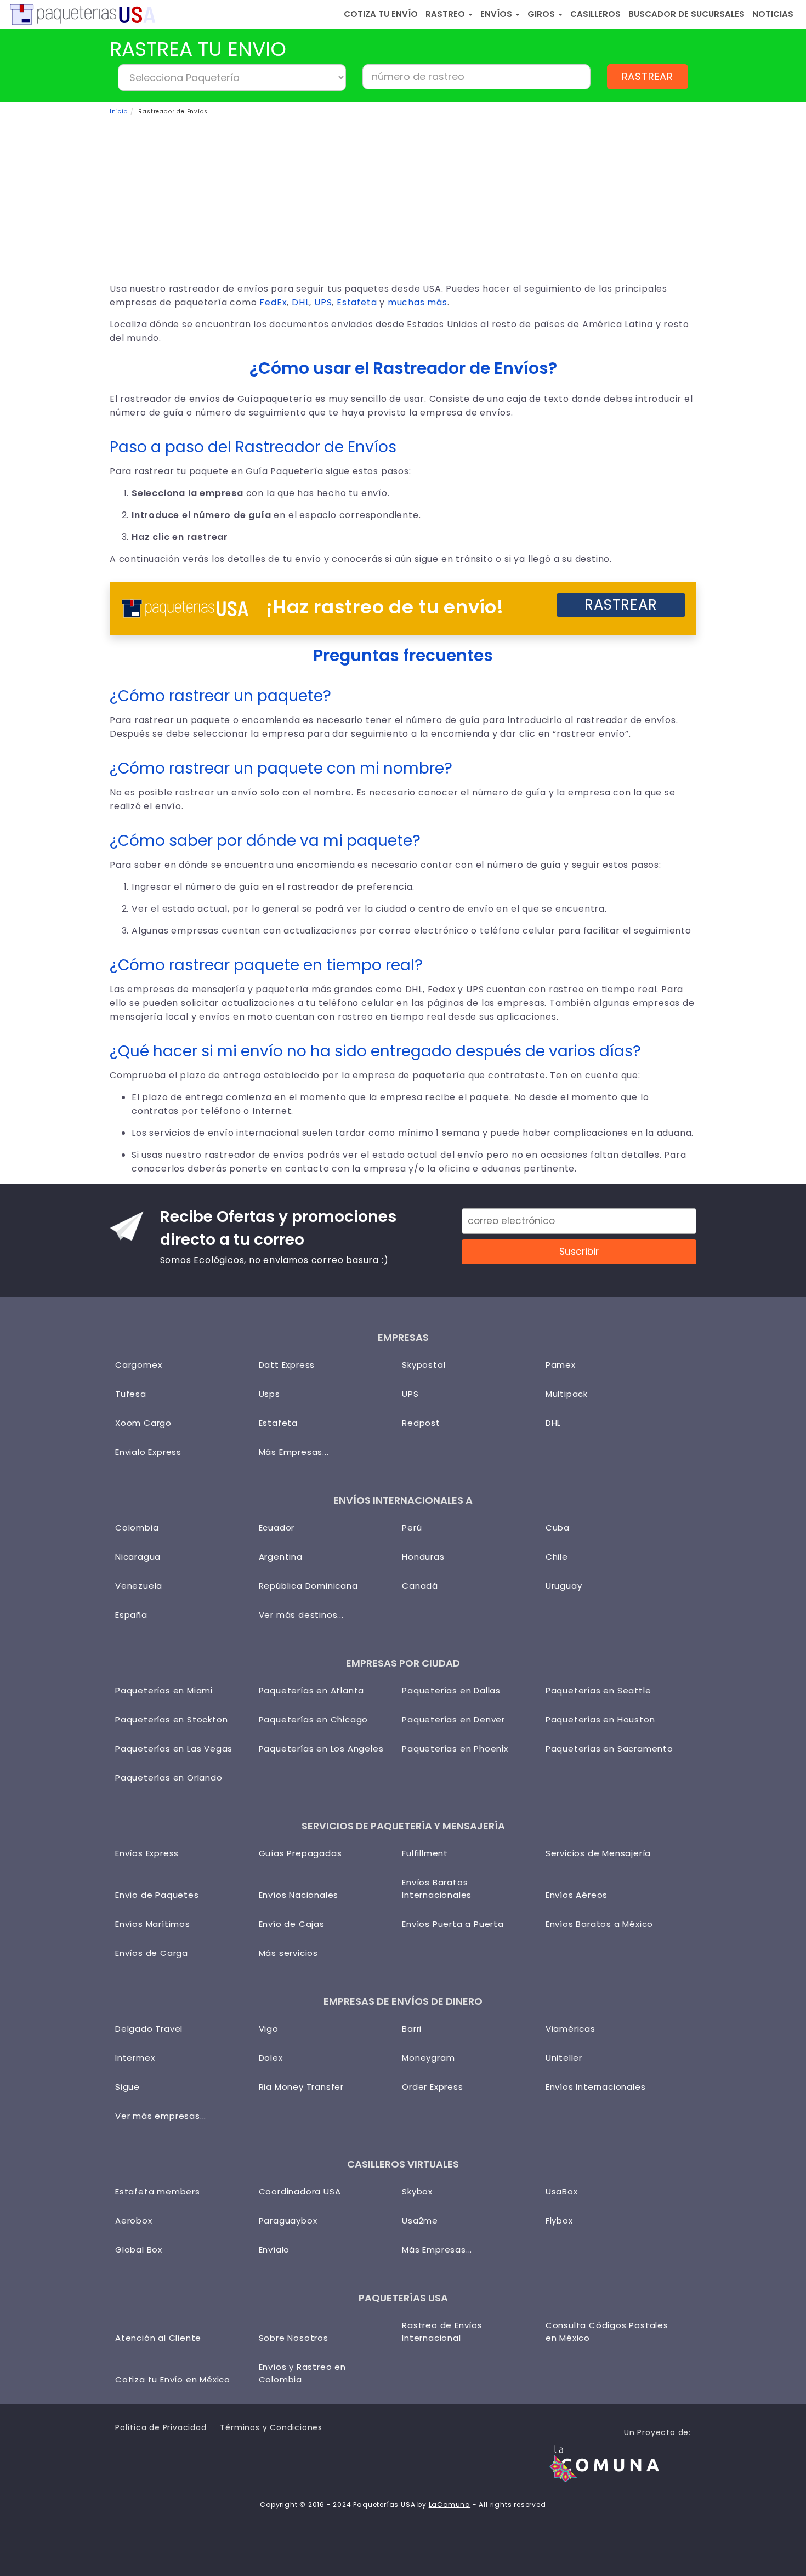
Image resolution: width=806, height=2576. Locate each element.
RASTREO (446, 14)
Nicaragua (138, 1557)
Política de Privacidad (161, 2427)
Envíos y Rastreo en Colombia (302, 2373)
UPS (323, 302)
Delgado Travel (149, 2029)
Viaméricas (571, 2029)
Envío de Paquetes (157, 1895)
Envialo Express (148, 1452)
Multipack (567, 1394)
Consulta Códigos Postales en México (607, 2332)
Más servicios (288, 1953)
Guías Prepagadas (300, 1853)
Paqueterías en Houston (600, 1719)
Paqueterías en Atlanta (312, 1690)
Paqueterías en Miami (164, 1690)
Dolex (271, 2058)
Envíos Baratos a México (599, 1924)
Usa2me (420, 2220)
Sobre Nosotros (294, 2338)
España (131, 1615)
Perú (412, 1528)
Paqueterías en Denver (453, 1719)
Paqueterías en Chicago (314, 1719)
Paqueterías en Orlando (169, 1778)
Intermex (135, 2058)
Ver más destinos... (301, 1615)
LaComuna (450, 2504)
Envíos (497, 14)
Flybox (559, 2220)
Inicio (119, 112)
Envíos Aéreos (577, 1895)
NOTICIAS (773, 14)
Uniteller (564, 2058)
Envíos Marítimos (153, 1924)
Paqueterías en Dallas (451, 1690)
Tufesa (131, 1394)
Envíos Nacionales (299, 1895)
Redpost (421, 1423)
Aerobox (134, 2220)
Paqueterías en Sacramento (609, 1748)
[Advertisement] (403, 200)
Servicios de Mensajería (598, 1853)
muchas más (418, 302)
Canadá (420, 1586)
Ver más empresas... (161, 2116)
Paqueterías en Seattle (598, 1690)
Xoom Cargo (143, 1423)
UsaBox (562, 2191)
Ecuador (277, 1528)
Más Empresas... (294, 1452)
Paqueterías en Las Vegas (174, 1748)
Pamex (561, 1365)
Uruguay (564, 1586)
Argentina (281, 1557)
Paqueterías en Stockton (171, 1719)
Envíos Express (147, 1853)
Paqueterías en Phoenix (455, 1748)
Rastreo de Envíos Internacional (442, 2332)
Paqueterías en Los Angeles (321, 1748)
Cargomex (138, 1365)
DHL (300, 302)
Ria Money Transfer (301, 2087)
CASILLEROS (595, 14)
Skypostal (424, 1365)
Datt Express (287, 1365)
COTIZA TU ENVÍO (381, 14)
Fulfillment (425, 1853)
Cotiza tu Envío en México (173, 2379)
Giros (542, 14)
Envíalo (274, 2250)
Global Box (139, 2250)
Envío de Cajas (292, 1924)
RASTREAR (648, 76)
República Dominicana (308, 1586)
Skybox (417, 2191)
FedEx (273, 302)
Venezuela (139, 1586)
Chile (557, 1557)
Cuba (558, 1528)
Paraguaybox (288, 2220)
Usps (269, 1394)
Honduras (423, 1557)
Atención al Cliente (158, 2338)
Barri (412, 2029)
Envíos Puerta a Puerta (453, 1924)
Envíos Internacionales (596, 2087)
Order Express (432, 2087)
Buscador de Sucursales (686, 14)
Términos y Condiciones (271, 2427)
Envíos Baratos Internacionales (437, 1889)
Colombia (137, 1528)
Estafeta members (158, 2191)
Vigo (269, 2029)
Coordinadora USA (300, 2191)
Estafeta (357, 302)
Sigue (127, 2087)
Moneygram (428, 2058)
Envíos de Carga (152, 1953)
